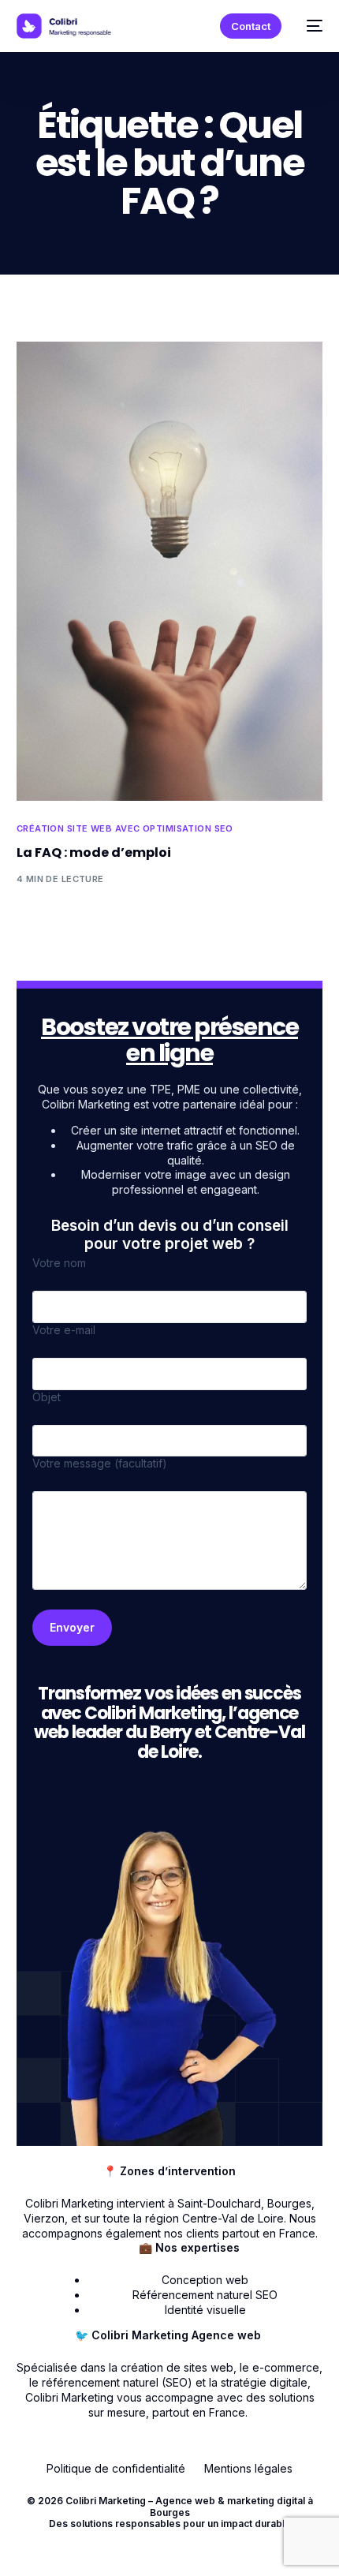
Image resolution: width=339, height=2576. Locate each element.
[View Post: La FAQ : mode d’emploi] (170, 571)
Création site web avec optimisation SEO (125, 829)
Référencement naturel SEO (205, 2295)
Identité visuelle (205, 2310)
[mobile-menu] (310, 26)
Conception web (205, 2280)
